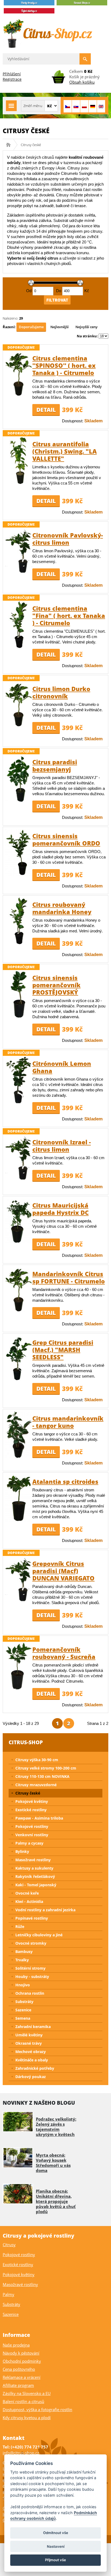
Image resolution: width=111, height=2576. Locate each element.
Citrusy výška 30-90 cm (37, 1760)
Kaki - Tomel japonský (36, 1885)
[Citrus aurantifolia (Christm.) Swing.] (19, 483)
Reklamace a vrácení (22, 2377)
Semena (23, 2018)
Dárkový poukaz (31, 2077)
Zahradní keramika (33, 2027)
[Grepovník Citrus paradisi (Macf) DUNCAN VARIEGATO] (19, 1600)
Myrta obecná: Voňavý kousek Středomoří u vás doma (53, 2163)
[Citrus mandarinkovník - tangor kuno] (19, 1457)
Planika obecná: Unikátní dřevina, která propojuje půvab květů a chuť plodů (56, 2201)
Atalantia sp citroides (65, 1481)
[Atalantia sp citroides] (19, 1520)
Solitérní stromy (30, 1968)
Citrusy (9, 2245)
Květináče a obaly (32, 2060)
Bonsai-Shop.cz (10, 145)
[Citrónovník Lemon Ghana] (19, 1102)
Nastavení (56, 2546)
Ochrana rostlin (30, 1993)
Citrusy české (28, 1793)
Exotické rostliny (31, 1810)
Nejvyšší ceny (86, 327)
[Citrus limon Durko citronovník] (19, 725)
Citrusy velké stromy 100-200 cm (46, 1768)
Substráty (24, 2002)
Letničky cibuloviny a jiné (39, 1935)
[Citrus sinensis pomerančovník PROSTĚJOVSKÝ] (19, 1016)
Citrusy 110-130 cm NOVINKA (42, 1776)
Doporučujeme (31, 327)
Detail (46, 410)
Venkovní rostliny (32, 1835)
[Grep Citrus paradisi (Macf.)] (19, 1379)
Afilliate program (18, 2385)
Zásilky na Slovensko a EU (27, 2393)
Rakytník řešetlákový (35, 1876)
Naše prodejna (16, 2345)
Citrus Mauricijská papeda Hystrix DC (60, 1209)
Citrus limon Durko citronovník (61, 692)
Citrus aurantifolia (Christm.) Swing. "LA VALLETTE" (65, 451)
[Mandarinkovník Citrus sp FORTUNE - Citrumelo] (19, 1310)
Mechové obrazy (31, 2052)
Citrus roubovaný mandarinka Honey (62, 908)
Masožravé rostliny (33, 1860)
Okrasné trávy (29, 2043)
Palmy (8, 2294)
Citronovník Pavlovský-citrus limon (68, 539)
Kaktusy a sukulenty (34, 1868)
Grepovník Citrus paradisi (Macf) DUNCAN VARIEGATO (63, 1571)
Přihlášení (12, 74)
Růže (20, 1926)
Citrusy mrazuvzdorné (36, 1785)
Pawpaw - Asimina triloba (39, 1818)
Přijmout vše (55, 2560)
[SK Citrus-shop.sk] (76, 106)
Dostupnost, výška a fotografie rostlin (37, 2409)
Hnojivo (23, 1985)
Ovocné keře (27, 1893)
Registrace (12, 79)
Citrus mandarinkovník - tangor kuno (68, 1422)
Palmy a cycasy (29, 1843)
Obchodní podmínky (22, 2361)
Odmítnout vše (56, 2533)
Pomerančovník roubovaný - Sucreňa (64, 1653)
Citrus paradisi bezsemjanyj (55, 765)
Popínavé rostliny (32, 1918)
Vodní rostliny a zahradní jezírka (45, 1910)
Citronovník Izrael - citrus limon (62, 1146)
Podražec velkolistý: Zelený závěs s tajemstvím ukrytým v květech (56, 2127)
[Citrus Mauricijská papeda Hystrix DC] (19, 1242)
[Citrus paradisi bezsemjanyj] (19, 801)
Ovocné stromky (31, 1943)
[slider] (31, 283)
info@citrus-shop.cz (21, 2453)
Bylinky (22, 1851)
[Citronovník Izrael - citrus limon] (19, 1179)
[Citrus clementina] (19, 647)
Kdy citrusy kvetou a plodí (27, 2418)
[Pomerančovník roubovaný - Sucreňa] (19, 1688)
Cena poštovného (19, 2369)
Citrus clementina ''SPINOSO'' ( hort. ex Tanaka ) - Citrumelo (64, 365)
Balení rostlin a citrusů (23, 2401)
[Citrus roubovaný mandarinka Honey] (19, 943)
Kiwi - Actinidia (29, 1901)
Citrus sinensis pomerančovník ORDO (66, 839)
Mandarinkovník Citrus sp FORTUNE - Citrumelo (69, 1277)
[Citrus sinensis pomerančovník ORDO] (19, 875)
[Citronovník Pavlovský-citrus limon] (19, 572)
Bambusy (24, 1952)
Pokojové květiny (32, 1801)
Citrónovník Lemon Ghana (62, 1067)
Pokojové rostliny (32, 1826)
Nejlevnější (60, 327)
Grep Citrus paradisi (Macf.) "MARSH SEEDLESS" (63, 1350)
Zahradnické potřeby (35, 2068)
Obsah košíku (82, 82)
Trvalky (22, 1960)
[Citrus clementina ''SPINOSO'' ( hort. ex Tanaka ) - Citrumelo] (19, 394)
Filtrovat (57, 300)
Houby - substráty (32, 1977)
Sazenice (23, 2010)
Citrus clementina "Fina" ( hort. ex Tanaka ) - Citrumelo (69, 615)
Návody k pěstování (21, 2353)
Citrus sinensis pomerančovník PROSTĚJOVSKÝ (56, 985)
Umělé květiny (29, 2035)
